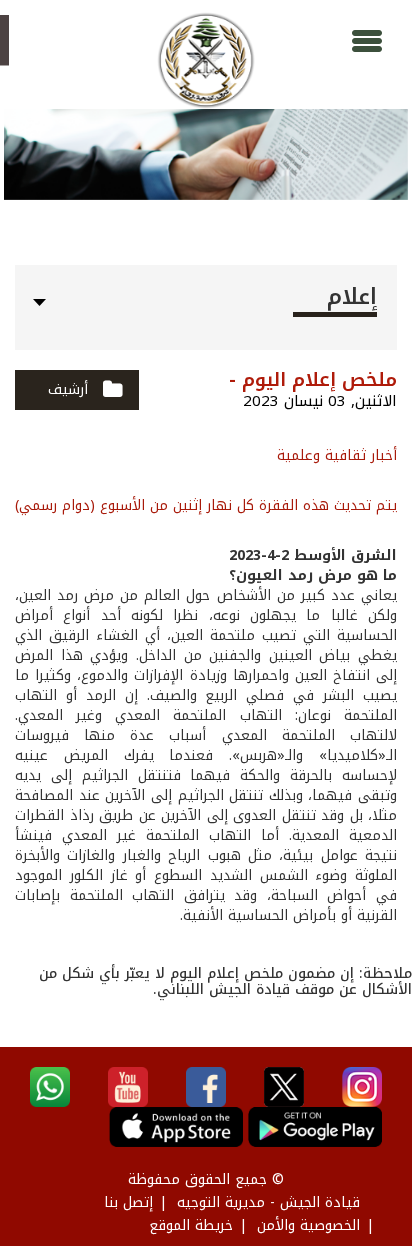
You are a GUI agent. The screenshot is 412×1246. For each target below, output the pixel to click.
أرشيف (68, 389)
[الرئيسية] (205, 60)
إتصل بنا (128, 1202)
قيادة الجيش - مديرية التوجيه (268, 1202)
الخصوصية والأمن (308, 1225)
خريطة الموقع (191, 1225)
